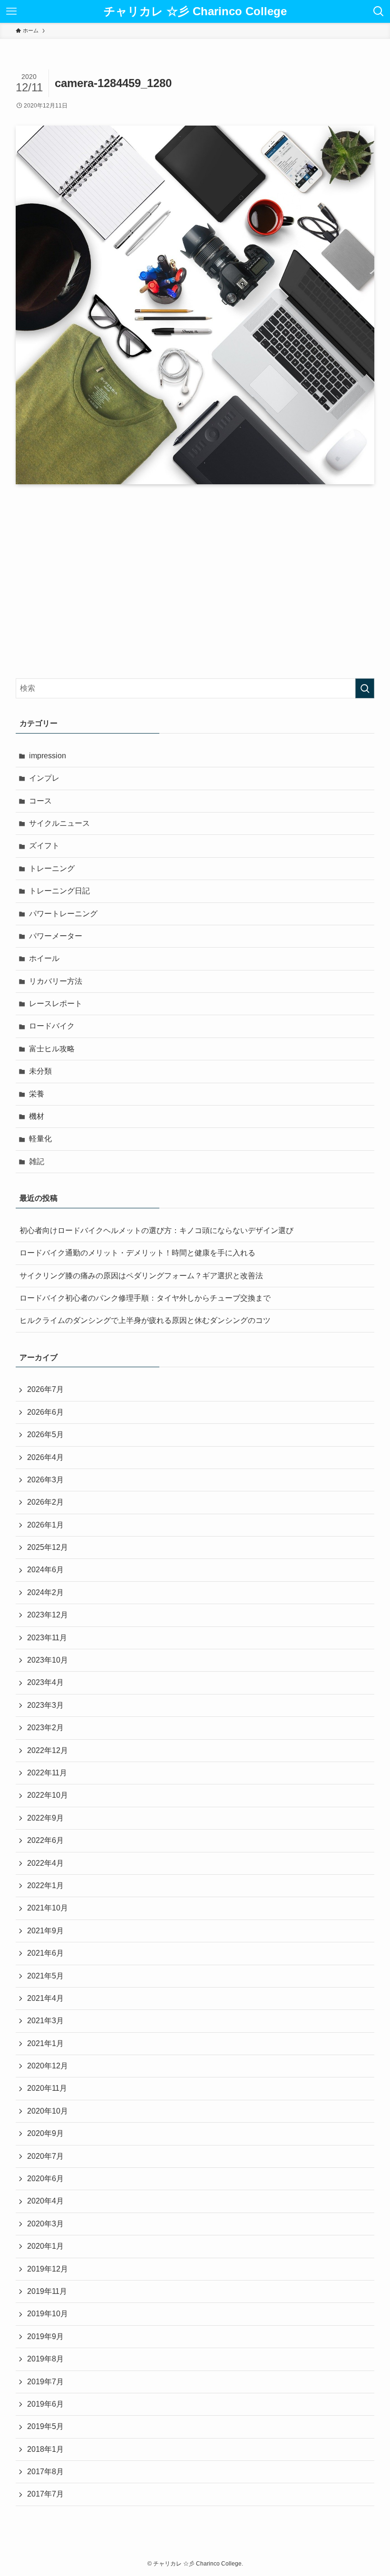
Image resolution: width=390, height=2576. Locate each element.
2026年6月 (45, 1412)
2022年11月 (47, 1773)
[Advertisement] (195, 581)
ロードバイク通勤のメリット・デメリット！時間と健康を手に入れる (137, 1253)
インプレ (44, 778)
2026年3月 (45, 1480)
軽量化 (40, 1139)
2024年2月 (45, 1592)
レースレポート (56, 1004)
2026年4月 (45, 1457)
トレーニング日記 (59, 891)
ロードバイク (52, 1026)
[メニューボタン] (11, 11)
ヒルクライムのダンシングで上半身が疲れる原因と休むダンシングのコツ (145, 1320)
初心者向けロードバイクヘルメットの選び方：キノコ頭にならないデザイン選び (156, 1230)
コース (40, 801)
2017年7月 (45, 2494)
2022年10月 (48, 1795)
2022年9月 (45, 1818)
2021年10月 (48, 1908)
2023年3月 (45, 1705)
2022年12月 (48, 1750)
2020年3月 (45, 2224)
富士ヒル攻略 (52, 1049)
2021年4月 (45, 1998)
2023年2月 (45, 1728)
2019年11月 (47, 2291)
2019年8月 (45, 2359)
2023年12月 (48, 1615)
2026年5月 (45, 1435)
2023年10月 (48, 1660)
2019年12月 (48, 2269)
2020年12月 (48, 2066)
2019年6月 (45, 2404)
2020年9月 (45, 2133)
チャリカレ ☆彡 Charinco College (195, 11)
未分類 (40, 1071)
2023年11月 (47, 1638)
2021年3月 (45, 2021)
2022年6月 (45, 1840)
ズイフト (44, 846)
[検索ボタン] (379, 11)
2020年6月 (45, 2179)
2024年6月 (45, 1570)
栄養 (37, 1094)
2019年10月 (48, 2314)
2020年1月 (45, 2246)
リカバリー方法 (56, 981)
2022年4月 (45, 1863)
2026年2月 (45, 1502)
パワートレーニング (63, 914)
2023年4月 (45, 1682)
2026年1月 (45, 1525)
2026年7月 (45, 1389)
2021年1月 (45, 2043)
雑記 (37, 1161)
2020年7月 (45, 2156)
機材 (37, 1116)
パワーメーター (56, 936)
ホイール (44, 958)
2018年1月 (45, 2449)
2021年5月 (45, 1976)
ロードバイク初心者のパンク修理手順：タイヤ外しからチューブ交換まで (145, 1298)
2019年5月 (45, 2426)
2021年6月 (45, 1953)
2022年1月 (45, 1885)
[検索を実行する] (365, 688)
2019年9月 (45, 2336)
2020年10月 (48, 2111)
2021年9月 (45, 1931)
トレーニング (52, 868)
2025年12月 (48, 1547)
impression (48, 756)
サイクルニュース (59, 823)
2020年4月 (45, 2201)
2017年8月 (45, 2472)
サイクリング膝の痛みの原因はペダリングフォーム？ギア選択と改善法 (141, 1276)
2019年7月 (45, 2382)
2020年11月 (47, 2088)
